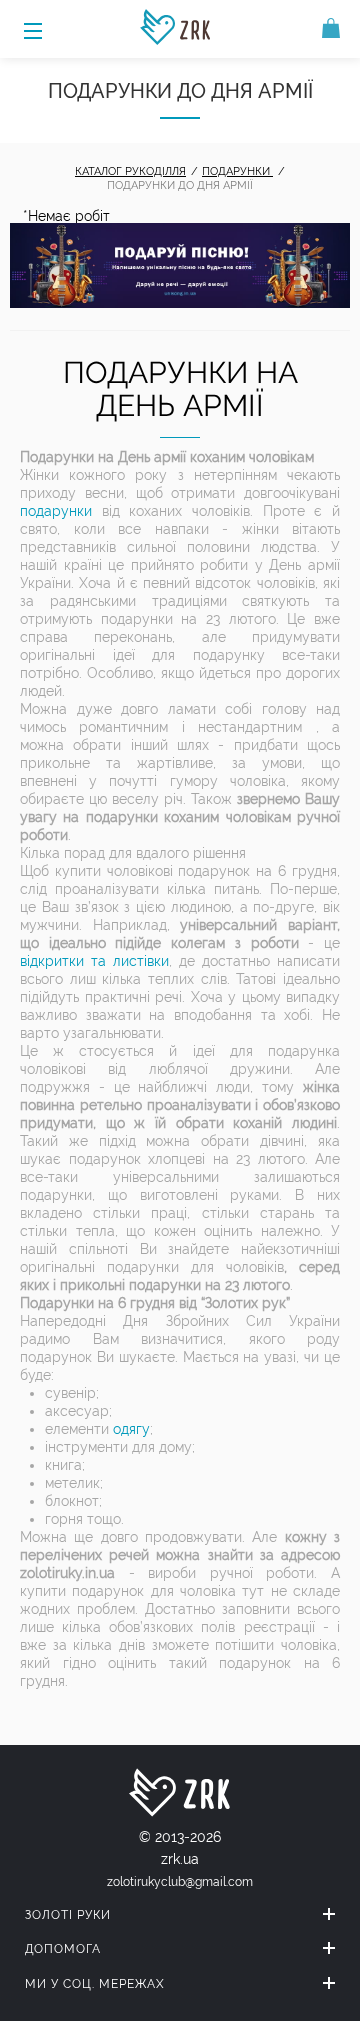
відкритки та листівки (94, 961)
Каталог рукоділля (130, 171)
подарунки (56, 511)
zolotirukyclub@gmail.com (180, 1882)
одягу (131, 1429)
